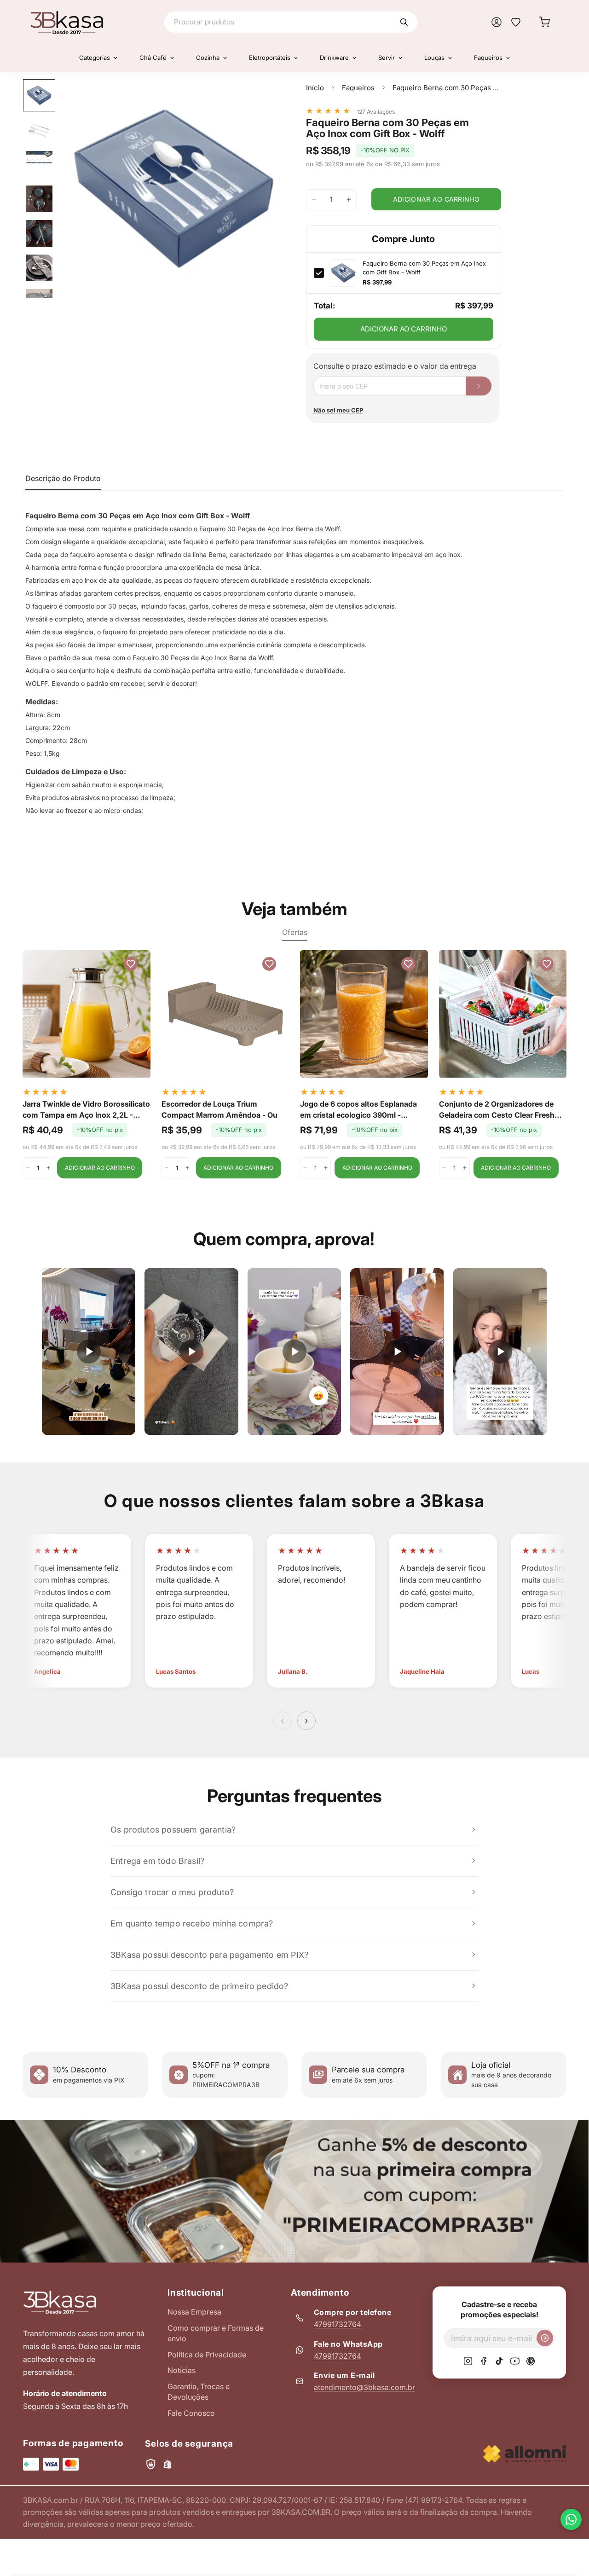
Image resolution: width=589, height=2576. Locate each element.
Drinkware (334, 58)
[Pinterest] (531, 2361)
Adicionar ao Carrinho (404, 329)
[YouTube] (515, 2361)
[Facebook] (484, 2361)
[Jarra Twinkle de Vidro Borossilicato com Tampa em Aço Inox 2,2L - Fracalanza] (87, 1014)
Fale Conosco (191, 2413)
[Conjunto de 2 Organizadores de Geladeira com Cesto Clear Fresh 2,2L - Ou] (503, 1014)
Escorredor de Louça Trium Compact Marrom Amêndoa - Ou (219, 1109)
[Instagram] (468, 2361)
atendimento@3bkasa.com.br (364, 2387)
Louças (434, 58)
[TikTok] (499, 2361)
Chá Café (153, 58)
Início (315, 88)
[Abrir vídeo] (89, 1352)
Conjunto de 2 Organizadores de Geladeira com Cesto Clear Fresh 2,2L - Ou (497, 1110)
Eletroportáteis (270, 58)
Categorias (95, 58)
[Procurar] (404, 22)
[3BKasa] (67, 22)
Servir (387, 58)
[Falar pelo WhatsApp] (571, 2519)
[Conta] (497, 22)
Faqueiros (488, 58)
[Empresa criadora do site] (525, 2454)
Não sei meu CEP (338, 410)
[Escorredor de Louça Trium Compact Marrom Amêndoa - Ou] (225, 1014)
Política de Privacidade (207, 2355)
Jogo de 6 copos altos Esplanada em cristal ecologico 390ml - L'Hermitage (358, 1110)
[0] (544, 22)
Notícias (182, 2370)
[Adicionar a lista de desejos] (267, 95)
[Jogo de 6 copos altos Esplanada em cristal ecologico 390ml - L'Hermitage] (364, 1014)
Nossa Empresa (194, 2312)
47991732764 (338, 2324)
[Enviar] (545, 2338)
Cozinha (208, 58)
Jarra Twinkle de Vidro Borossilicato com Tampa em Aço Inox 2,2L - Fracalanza (86, 1110)
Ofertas (295, 932)
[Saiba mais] (294, 2191)
